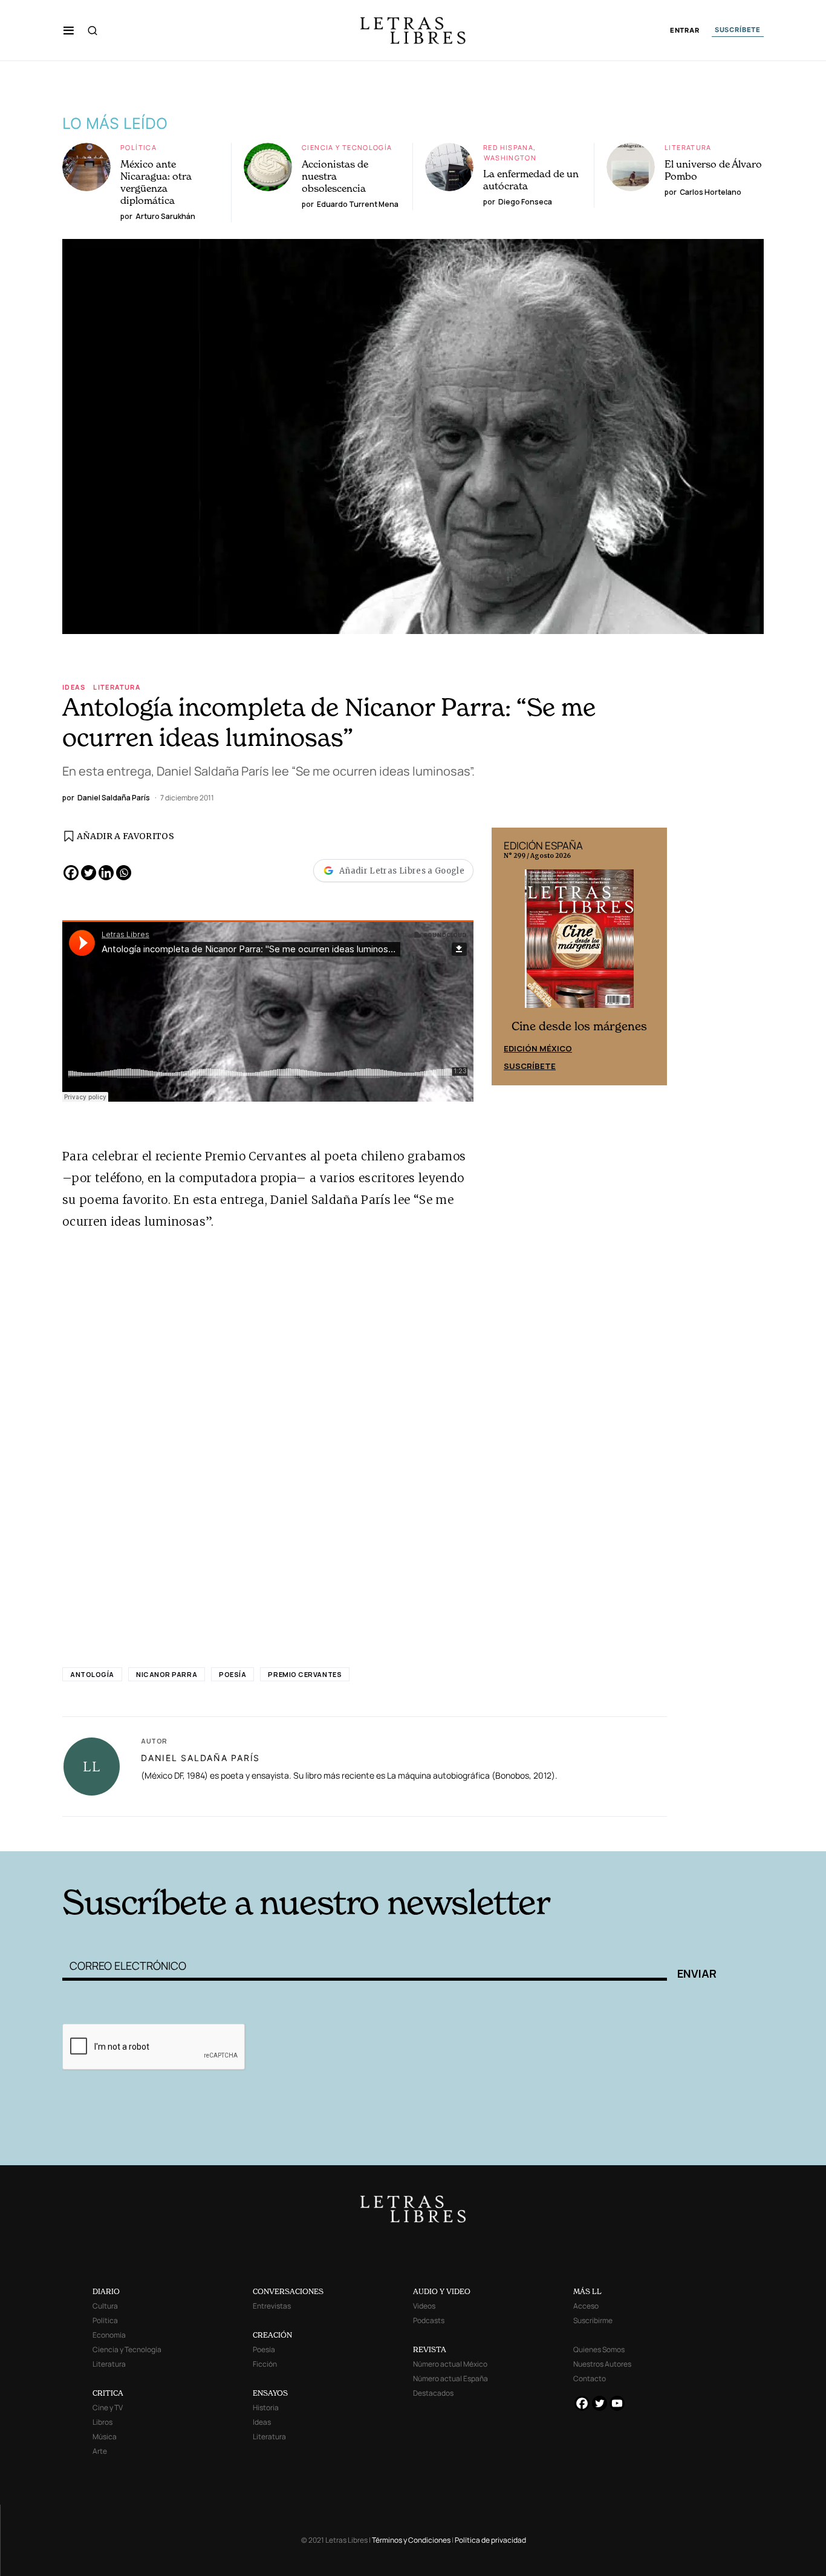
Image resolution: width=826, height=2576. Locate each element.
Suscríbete (530, 1066)
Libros (102, 2422)
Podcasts (429, 2320)
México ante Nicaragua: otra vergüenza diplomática (156, 182)
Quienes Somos (599, 2349)
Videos (424, 2306)
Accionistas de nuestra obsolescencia (335, 176)
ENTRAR (685, 31)
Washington (510, 158)
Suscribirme (593, 2320)
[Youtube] (617, 2403)
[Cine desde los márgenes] (579, 944)
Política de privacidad (490, 2540)
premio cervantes (305, 1674)
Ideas (74, 687)
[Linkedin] (106, 873)
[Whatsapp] (124, 873)
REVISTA (430, 2349)
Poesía (233, 1674)
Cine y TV (108, 2408)
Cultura (105, 2306)
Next (651, 956)
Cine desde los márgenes (579, 1026)
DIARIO (106, 2291)
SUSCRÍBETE (738, 30)
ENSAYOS (270, 2393)
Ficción (265, 2364)
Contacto (590, 2378)
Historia (266, 2408)
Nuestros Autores (602, 2364)
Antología (92, 1674)
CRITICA (108, 2393)
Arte (100, 2451)
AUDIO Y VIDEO (442, 2291)
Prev (507, 956)
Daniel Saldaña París (200, 1758)
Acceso (586, 2306)
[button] (69, 30)
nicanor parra (167, 1674)
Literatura (688, 147)
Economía (109, 2335)
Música (105, 2437)
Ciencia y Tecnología (347, 147)
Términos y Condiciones (411, 2540)
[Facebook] (71, 873)
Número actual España (450, 2378)
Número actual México (450, 2364)
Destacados (433, 2393)
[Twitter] (89, 873)
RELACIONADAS (226, 1833)
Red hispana (508, 147)
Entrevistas (272, 2306)
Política (138, 147)
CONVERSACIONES (288, 2291)
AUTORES (577, 1833)
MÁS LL (587, 2291)
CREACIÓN (272, 2335)
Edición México (538, 1048)
